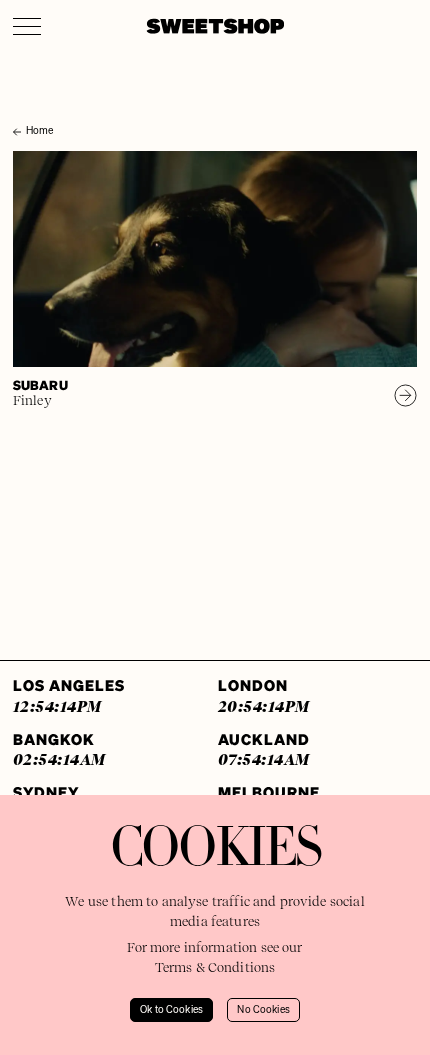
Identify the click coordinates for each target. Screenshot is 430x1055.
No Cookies (263, 1010)
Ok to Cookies (171, 1010)
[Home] (19, 112)
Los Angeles (69, 694)
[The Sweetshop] (215, 26)
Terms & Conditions (215, 967)
